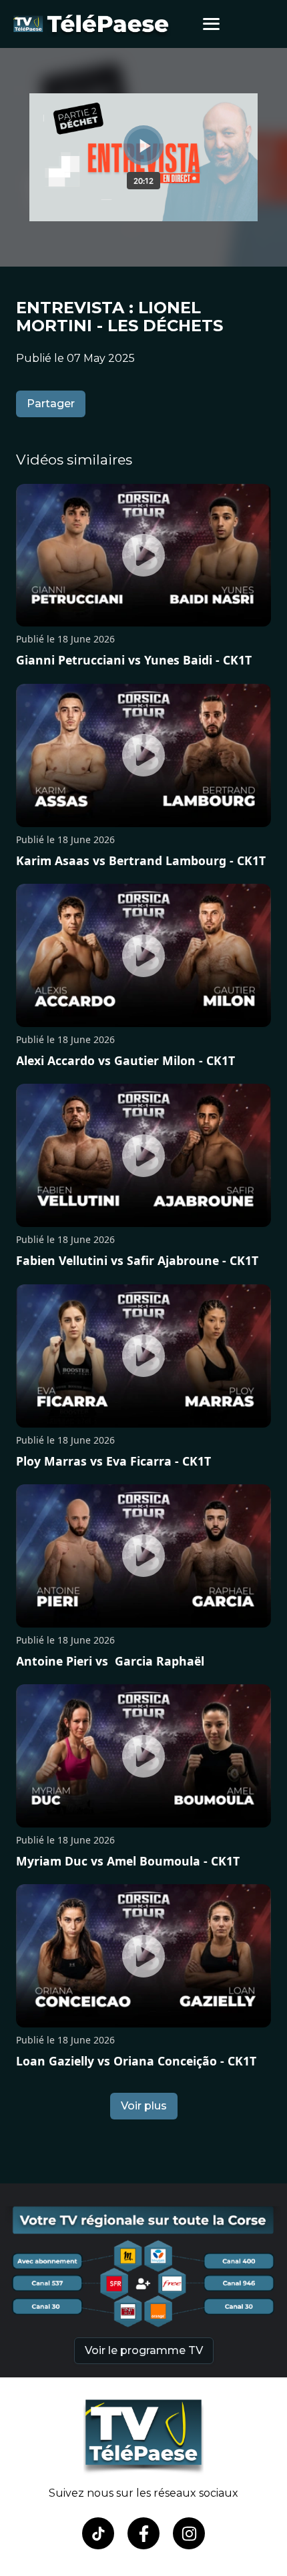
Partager (51, 404)
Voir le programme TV (144, 2350)
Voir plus (144, 2106)
